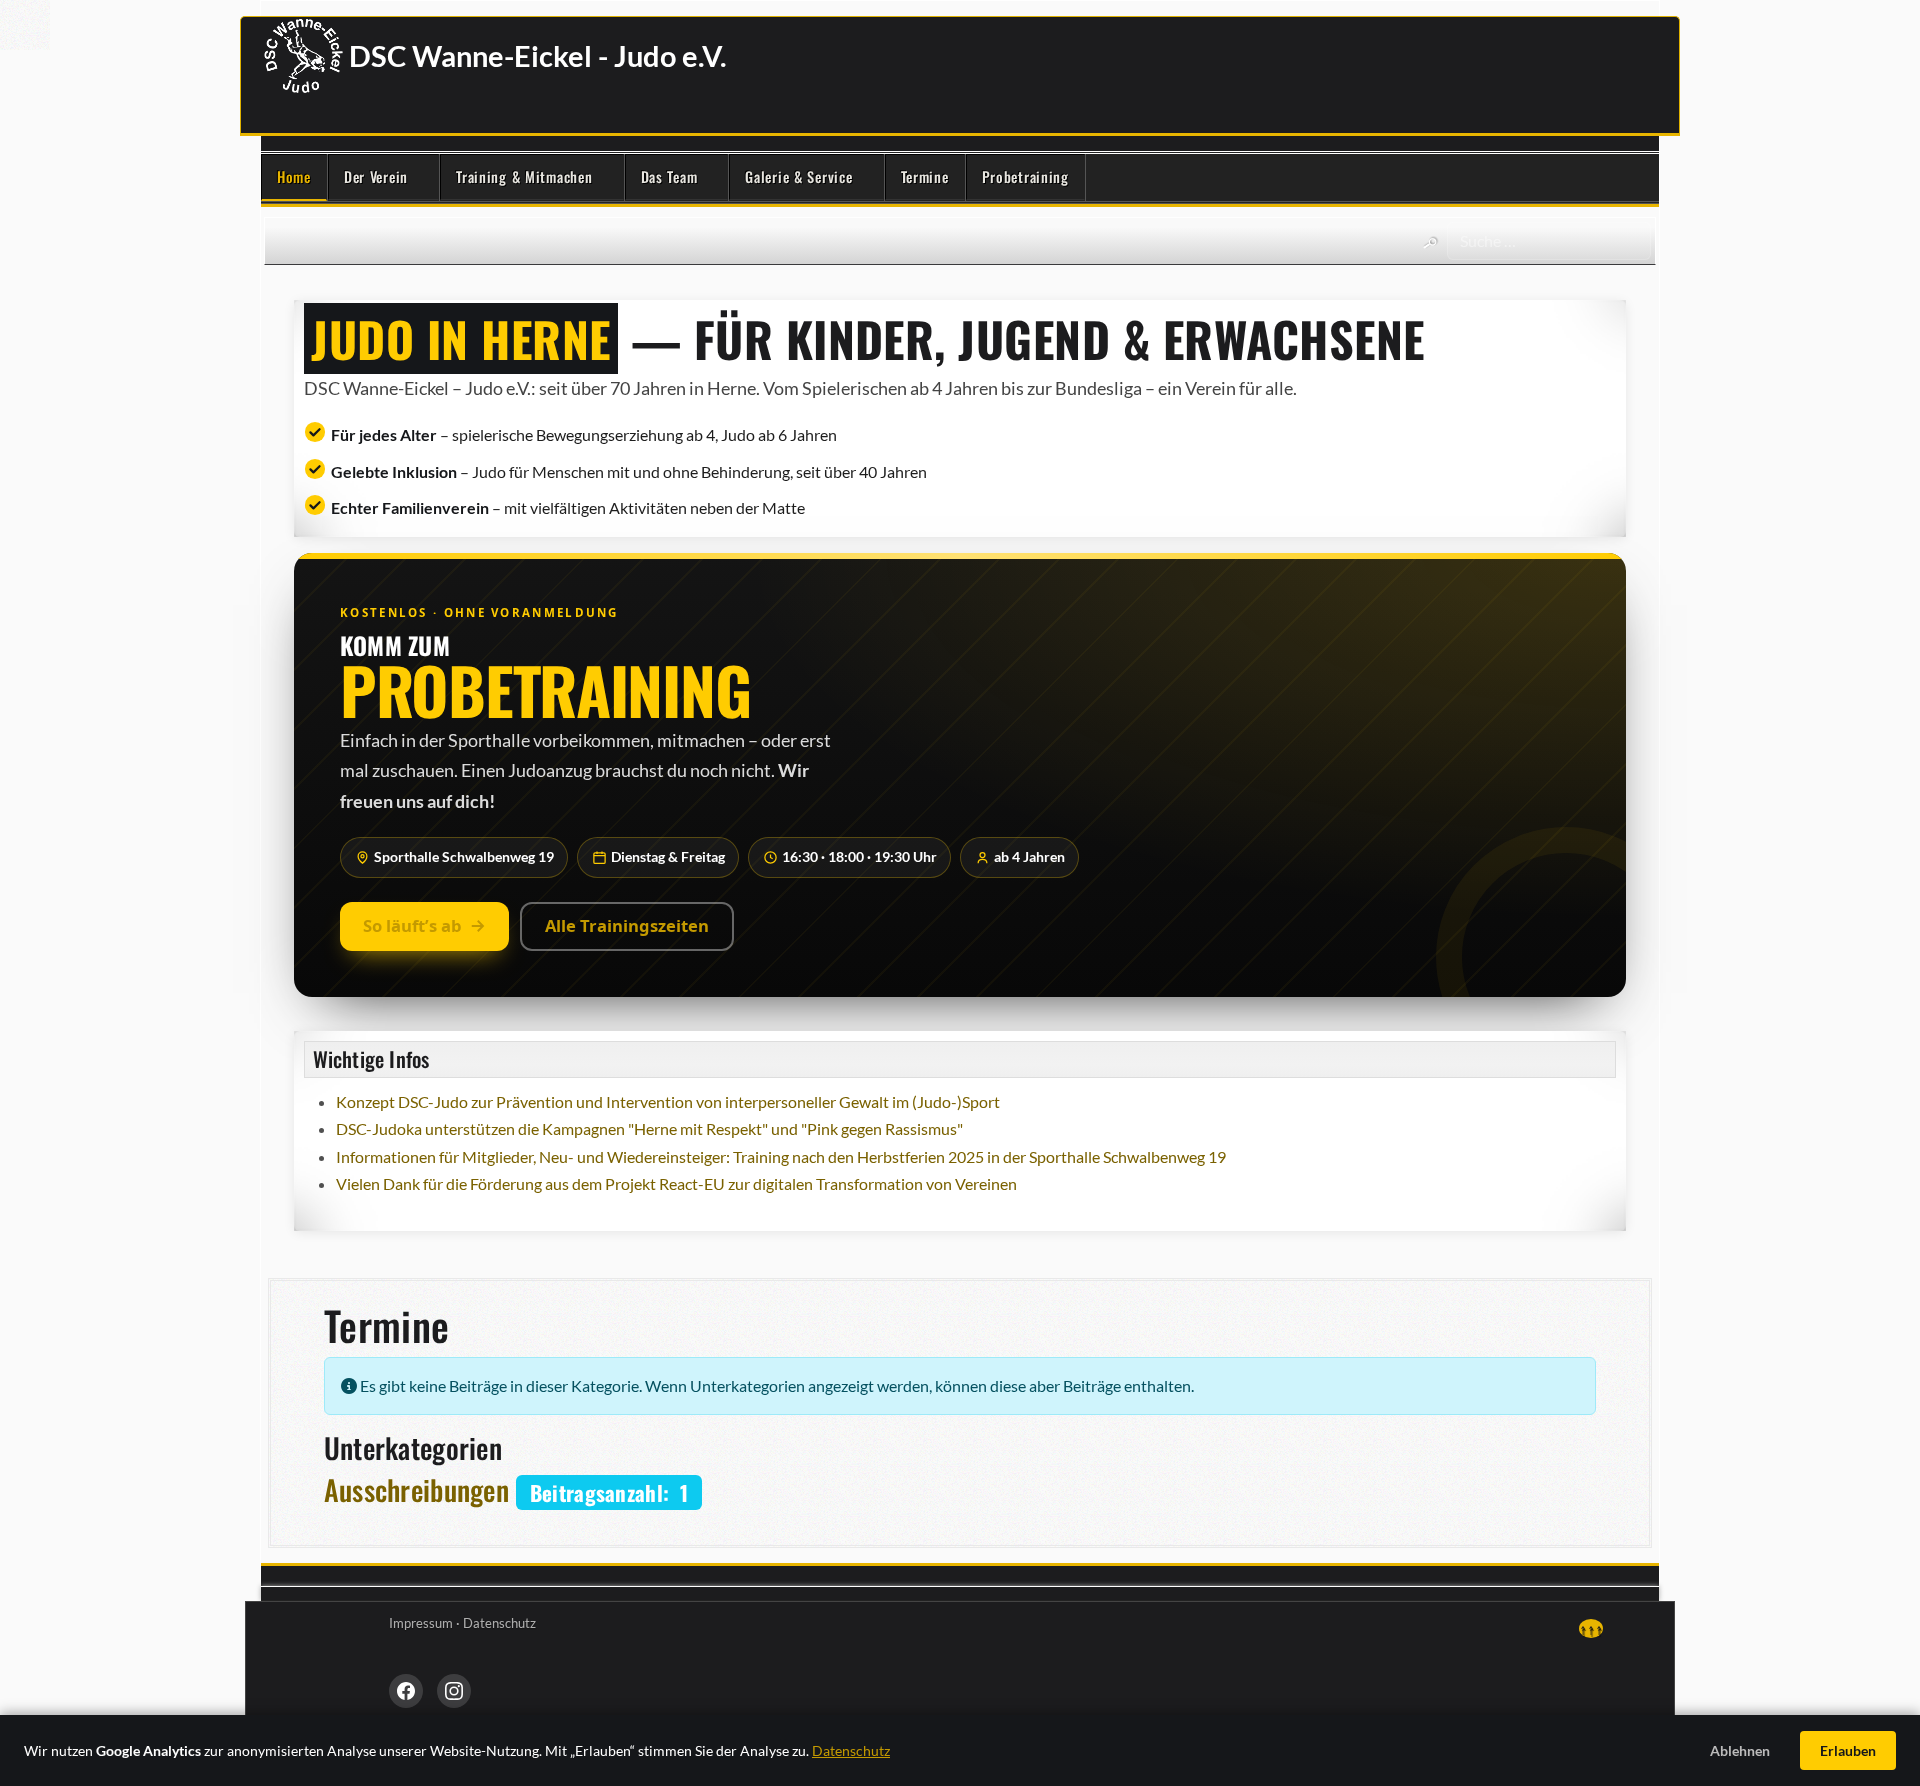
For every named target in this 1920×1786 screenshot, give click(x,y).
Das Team (669, 176)
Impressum (421, 1623)
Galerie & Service (798, 176)
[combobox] (1549, 241)
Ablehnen (1740, 1750)
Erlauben (1848, 1750)
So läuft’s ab (412, 925)
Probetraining (1025, 176)
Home (294, 176)
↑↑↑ (1591, 1628)
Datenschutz (499, 1623)
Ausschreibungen (416, 1489)
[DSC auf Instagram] (454, 1691)
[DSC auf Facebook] (406, 1691)
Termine (925, 176)
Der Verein (376, 176)
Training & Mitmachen (524, 176)
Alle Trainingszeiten (627, 925)
